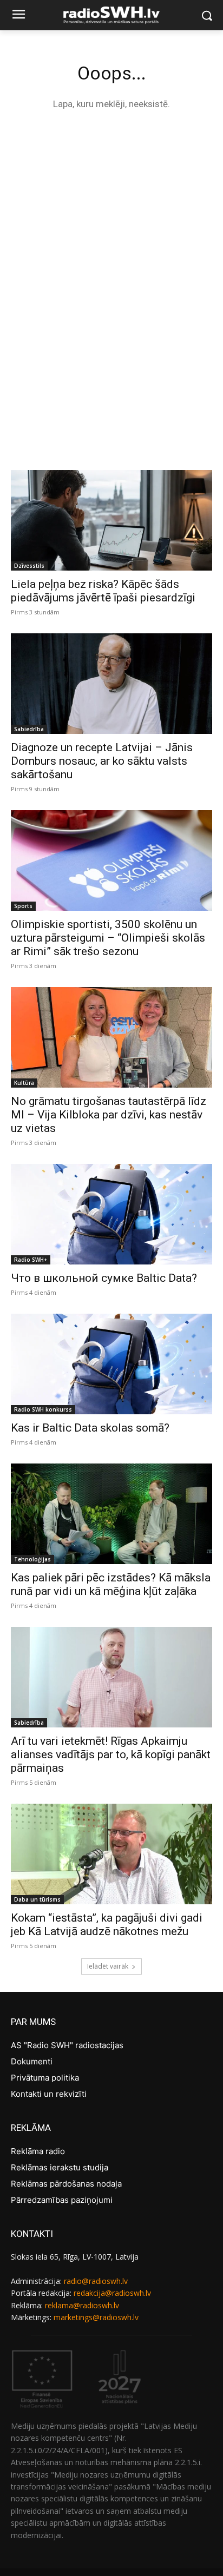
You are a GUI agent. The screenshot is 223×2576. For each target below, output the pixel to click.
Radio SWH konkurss (43, 1409)
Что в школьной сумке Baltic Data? (104, 1278)
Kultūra (24, 1083)
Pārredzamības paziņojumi (62, 2200)
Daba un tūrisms (37, 1899)
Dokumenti (32, 2061)
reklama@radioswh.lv (82, 2305)
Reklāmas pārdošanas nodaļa (66, 2184)
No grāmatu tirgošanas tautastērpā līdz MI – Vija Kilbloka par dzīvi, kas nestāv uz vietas (109, 1115)
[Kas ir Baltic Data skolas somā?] (111, 1364)
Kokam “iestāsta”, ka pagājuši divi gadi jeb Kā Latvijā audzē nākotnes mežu (107, 1925)
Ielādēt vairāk (108, 1966)
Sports (23, 906)
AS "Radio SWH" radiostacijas (67, 2045)
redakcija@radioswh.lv (112, 2293)
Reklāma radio (38, 2151)
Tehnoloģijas (32, 1559)
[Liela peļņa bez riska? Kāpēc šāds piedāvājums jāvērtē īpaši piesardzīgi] (111, 520)
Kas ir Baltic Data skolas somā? (90, 1428)
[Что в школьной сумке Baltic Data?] (111, 1214)
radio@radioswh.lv (96, 2281)
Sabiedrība (29, 729)
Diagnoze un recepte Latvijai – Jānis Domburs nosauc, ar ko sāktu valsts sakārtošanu (102, 761)
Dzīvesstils (29, 566)
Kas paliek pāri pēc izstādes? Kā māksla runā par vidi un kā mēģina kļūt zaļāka (111, 1584)
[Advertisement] (111, 240)
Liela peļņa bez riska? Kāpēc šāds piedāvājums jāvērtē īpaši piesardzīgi (103, 591)
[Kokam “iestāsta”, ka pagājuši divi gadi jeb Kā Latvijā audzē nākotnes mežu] (111, 1854)
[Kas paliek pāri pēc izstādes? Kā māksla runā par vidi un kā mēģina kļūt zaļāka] (111, 1514)
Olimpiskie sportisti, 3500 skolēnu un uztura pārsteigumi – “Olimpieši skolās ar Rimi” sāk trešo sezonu (108, 938)
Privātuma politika (45, 2078)
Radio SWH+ (31, 1260)
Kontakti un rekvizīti (49, 2094)
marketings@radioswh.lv (96, 2317)
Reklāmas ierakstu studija (60, 2167)
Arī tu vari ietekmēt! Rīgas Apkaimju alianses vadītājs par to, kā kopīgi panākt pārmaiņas (111, 1754)
